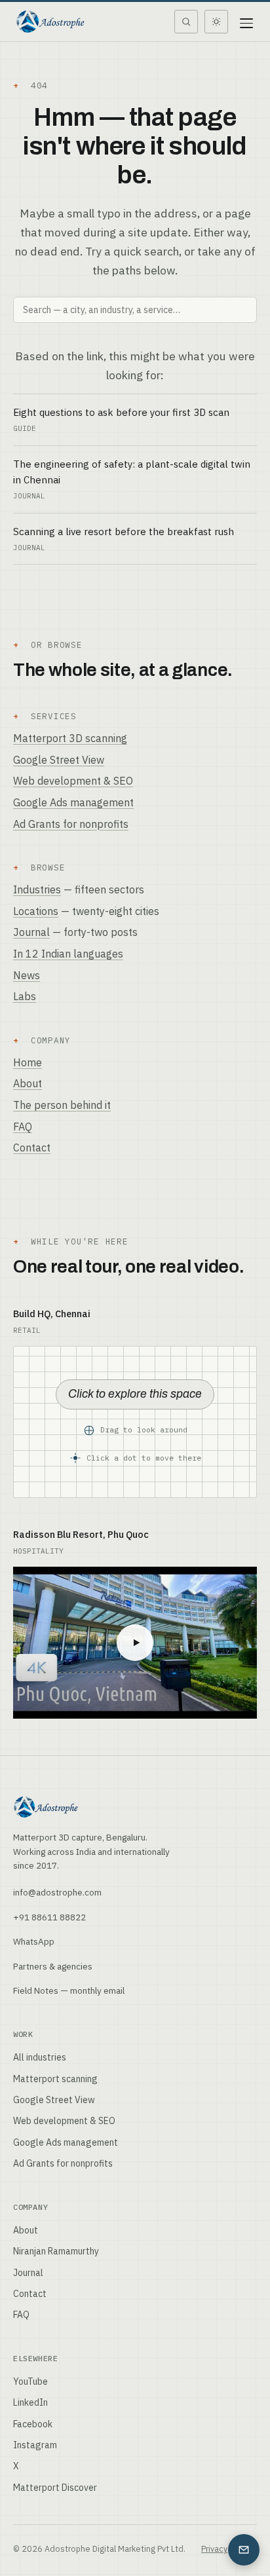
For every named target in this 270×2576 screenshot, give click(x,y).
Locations (36, 911)
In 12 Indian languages (68, 954)
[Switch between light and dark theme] (216, 22)
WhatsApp (34, 1941)
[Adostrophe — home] (50, 22)
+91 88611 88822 (49, 1917)
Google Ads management (73, 802)
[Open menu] (246, 22)
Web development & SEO (73, 781)
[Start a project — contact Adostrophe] (244, 2550)
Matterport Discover (55, 2488)
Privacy (214, 2548)
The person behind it (62, 1105)
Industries (37, 889)
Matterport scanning (55, 2079)
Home (28, 1062)
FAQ (23, 1127)
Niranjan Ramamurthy (56, 2251)
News (27, 975)
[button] (135, 1422)
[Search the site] (186, 22)
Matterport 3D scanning (70, 738)
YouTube (30, 2381)
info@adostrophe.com (57, 1892)
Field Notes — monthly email (69, 1990)
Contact (32, 1148)
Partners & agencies (53, 1966)
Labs (25, 996)
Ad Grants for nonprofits (71, 824)
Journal (31, 932)
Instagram (35, 2445)
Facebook (33, 2424)
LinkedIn (30, 2402)
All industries (40, 2057)
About (28, 1083)
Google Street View (59, 760)
